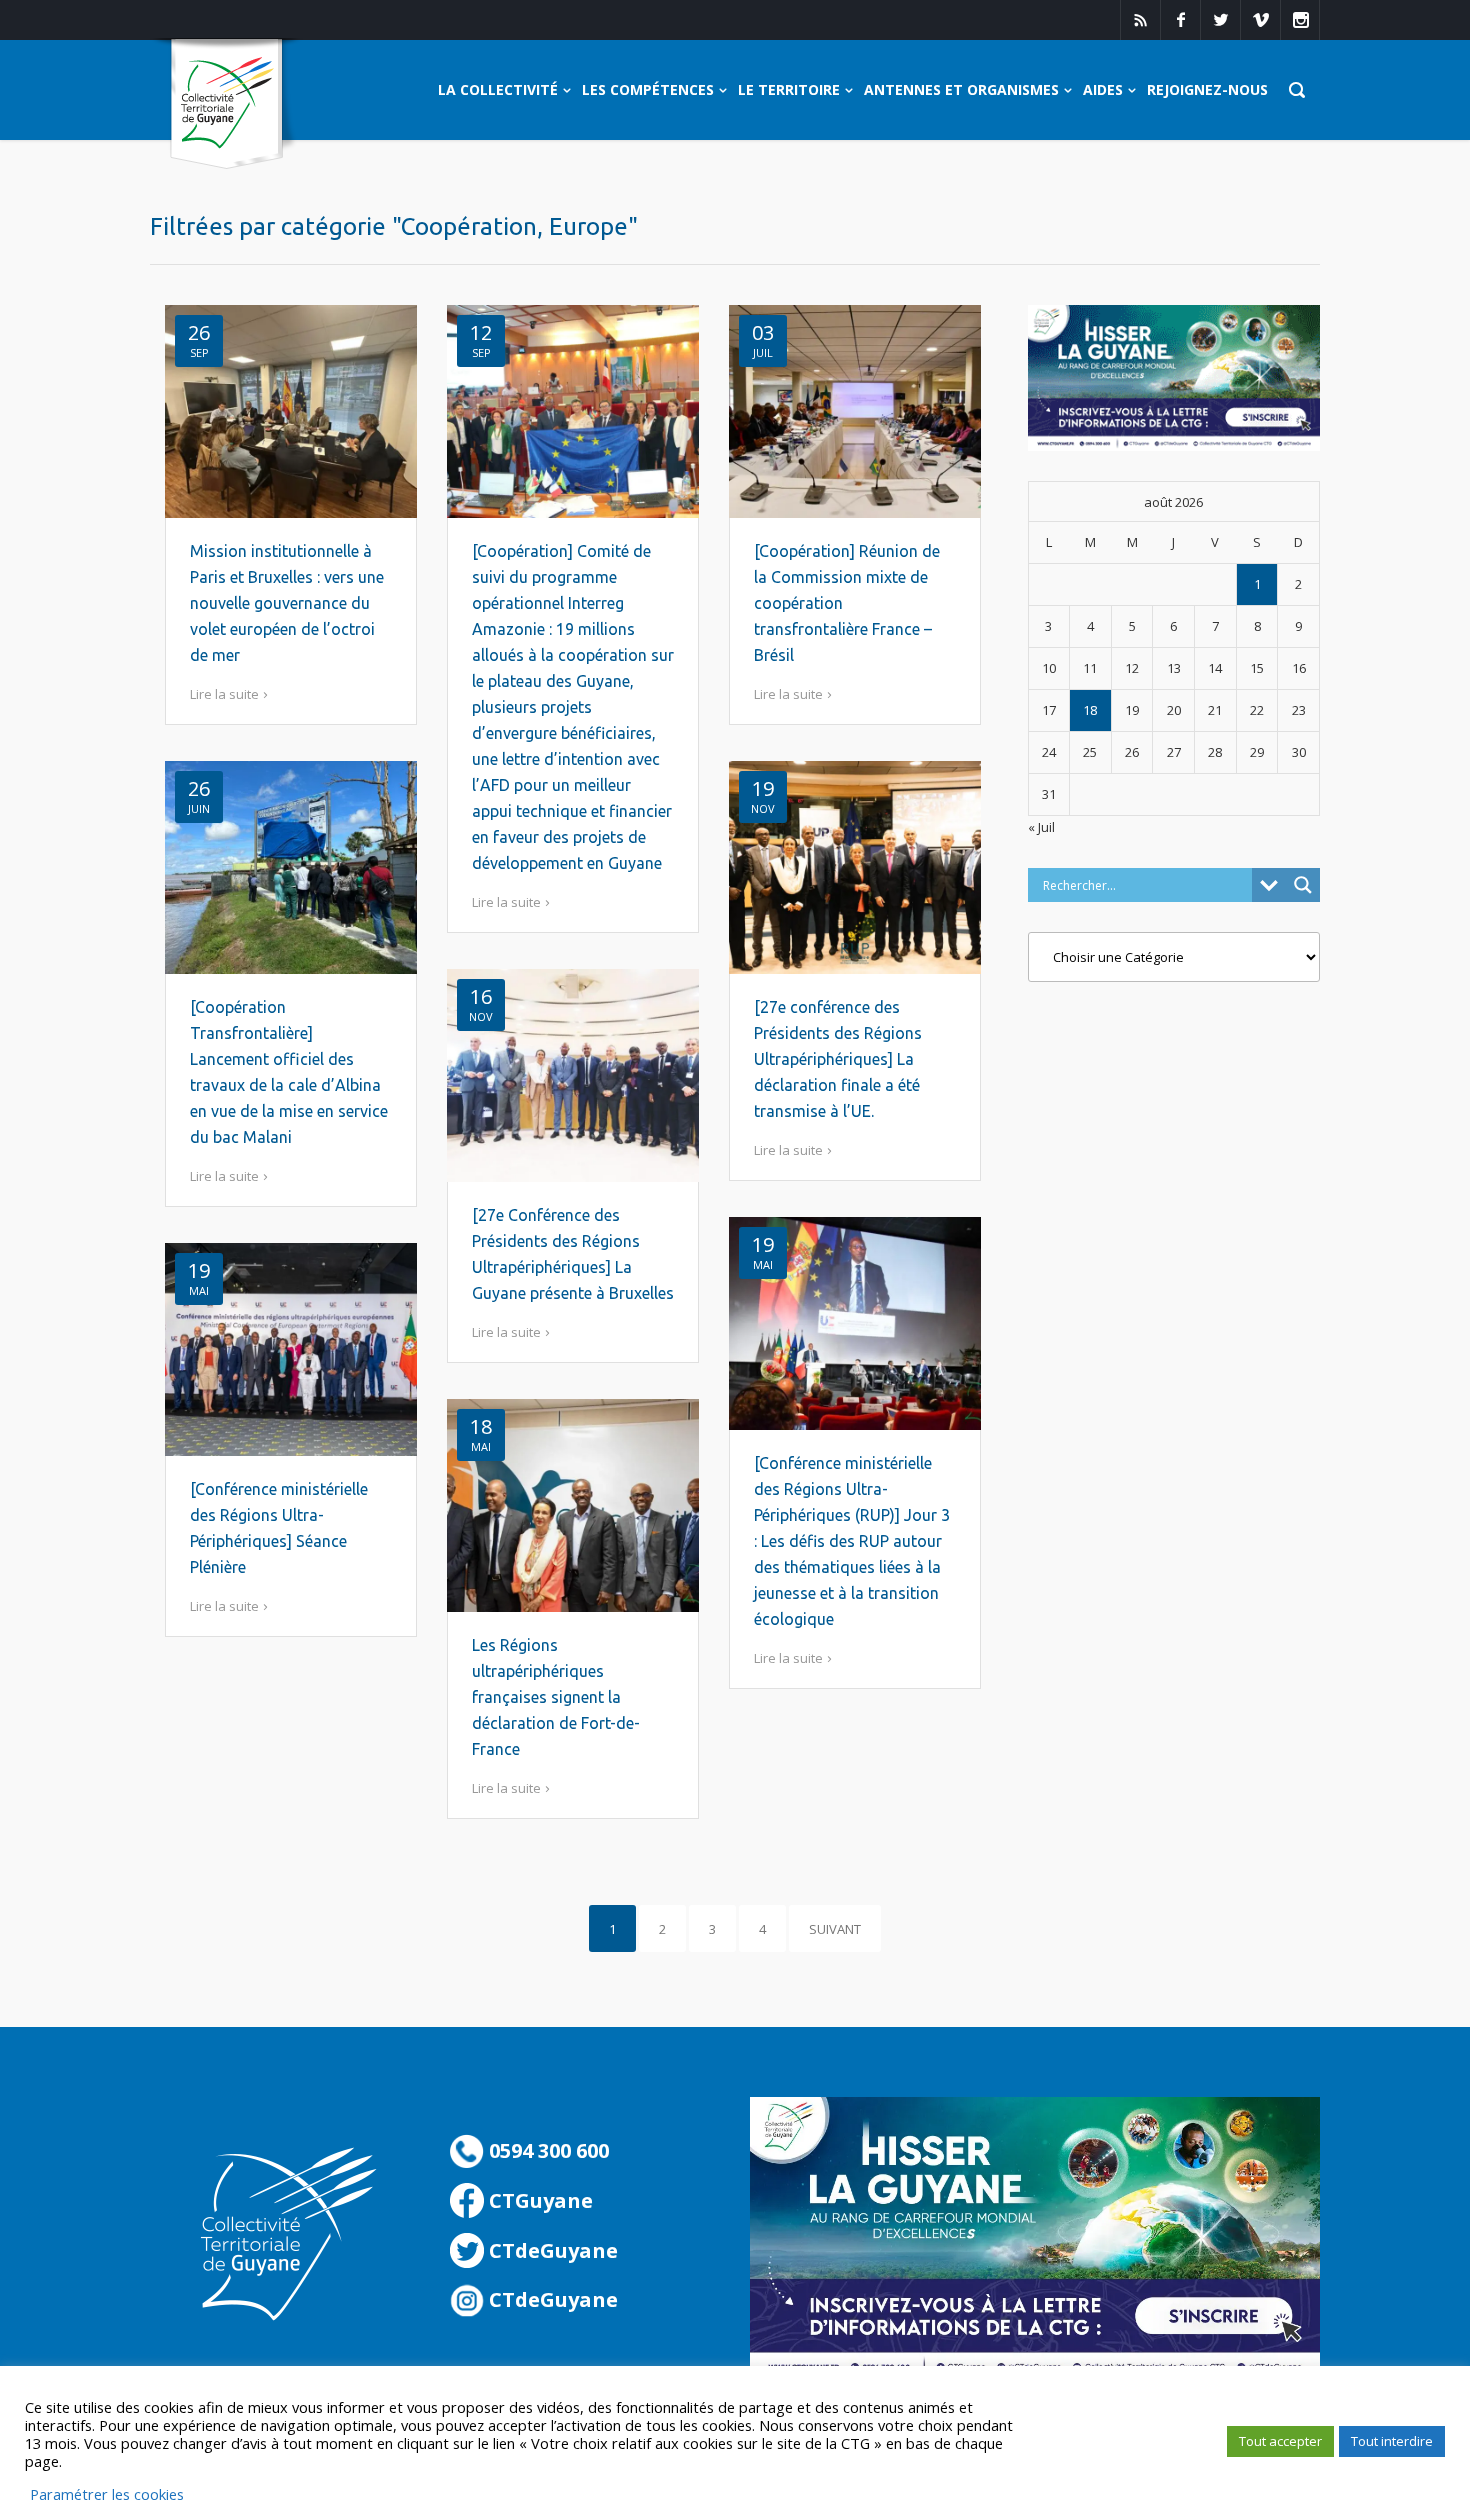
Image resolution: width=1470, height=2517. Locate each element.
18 (1090, 710)
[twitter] (1220, 20)
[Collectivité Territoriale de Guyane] (226, 104)
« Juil (1041, 827)
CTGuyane (538, 2200)
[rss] (1140, 20)
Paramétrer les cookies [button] (107, 2494)
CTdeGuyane (551, 2250)
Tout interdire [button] (1392, 2441)
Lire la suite (224, 694)
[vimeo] (1260, 20)
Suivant (835, 1929)
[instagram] (1300, 20)
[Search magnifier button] (1303, 885)
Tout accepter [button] (1280, 2441)
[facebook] (1180, 20)
